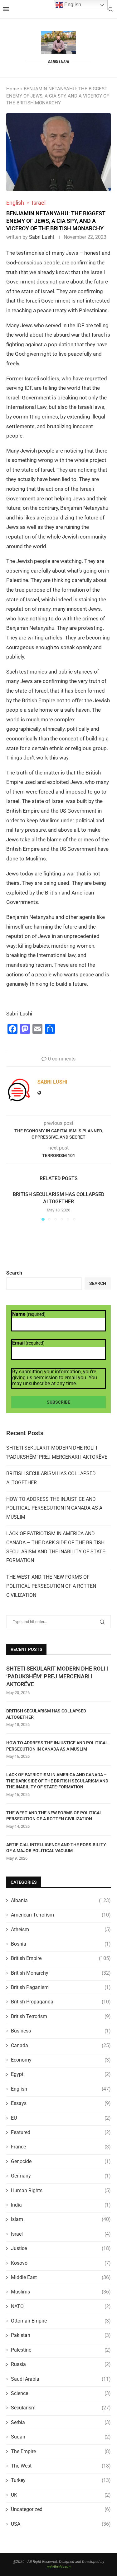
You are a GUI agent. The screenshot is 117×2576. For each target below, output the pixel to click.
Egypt (61, 2074)
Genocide (61, 2161)
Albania (61, 1900)
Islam (61, 2219)
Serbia (61, 2422)
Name (29, 1314)
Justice (61, 2248)
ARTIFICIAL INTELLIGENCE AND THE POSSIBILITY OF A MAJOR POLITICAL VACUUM (56, 1848)
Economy (61, 2060)
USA (61, 2524)
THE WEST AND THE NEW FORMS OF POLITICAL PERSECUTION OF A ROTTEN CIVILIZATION (51, 1586)
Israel (61, 2234)
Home (13, 89)
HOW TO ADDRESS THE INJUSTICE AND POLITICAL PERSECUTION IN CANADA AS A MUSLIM (54, 1508)
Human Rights (61, 2190)
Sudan (61, 2437)
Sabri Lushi (41, 237)
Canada (61, 2045)
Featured (61, 2132)
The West (61, 2466)
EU (61, 2118)
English (61, 2089)
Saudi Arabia (61, 2379)
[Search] (111, 9)
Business (61, 2031)
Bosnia (61, 1944)
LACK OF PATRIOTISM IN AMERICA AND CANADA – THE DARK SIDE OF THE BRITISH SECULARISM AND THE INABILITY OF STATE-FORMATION (57, 1781)
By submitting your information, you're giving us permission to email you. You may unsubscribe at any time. (55, 1378)
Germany (61, 2176)
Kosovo (61, 2263)
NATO (61, 2306)
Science (61, 2393)
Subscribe (58, 1402)
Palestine (61, 2350)
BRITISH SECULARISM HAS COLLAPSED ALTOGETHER (46, 1714)
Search (14, 1273)
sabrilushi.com (59, 2567)
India (61, 2205)
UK (61, 2495)
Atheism (61, 1929)
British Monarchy (61, 1973)
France (61, 2147)
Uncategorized (61, 2509)
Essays (61, 2103)
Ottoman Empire (61, 2321)
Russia (61, 2364)
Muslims (61, 2292)
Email (28, 1343)
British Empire (61, 1958)
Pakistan (61, 2335)
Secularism (61, 2408)
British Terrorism (61, 2016)
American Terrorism (61, 1915)
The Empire (61, 2451)
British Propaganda (61, 2002)
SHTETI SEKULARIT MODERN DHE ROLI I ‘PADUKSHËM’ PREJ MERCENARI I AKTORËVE (57, 1676)
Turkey (61, 2480)
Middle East (61, 2277)
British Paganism (61, 1987)
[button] (12, 1206)
